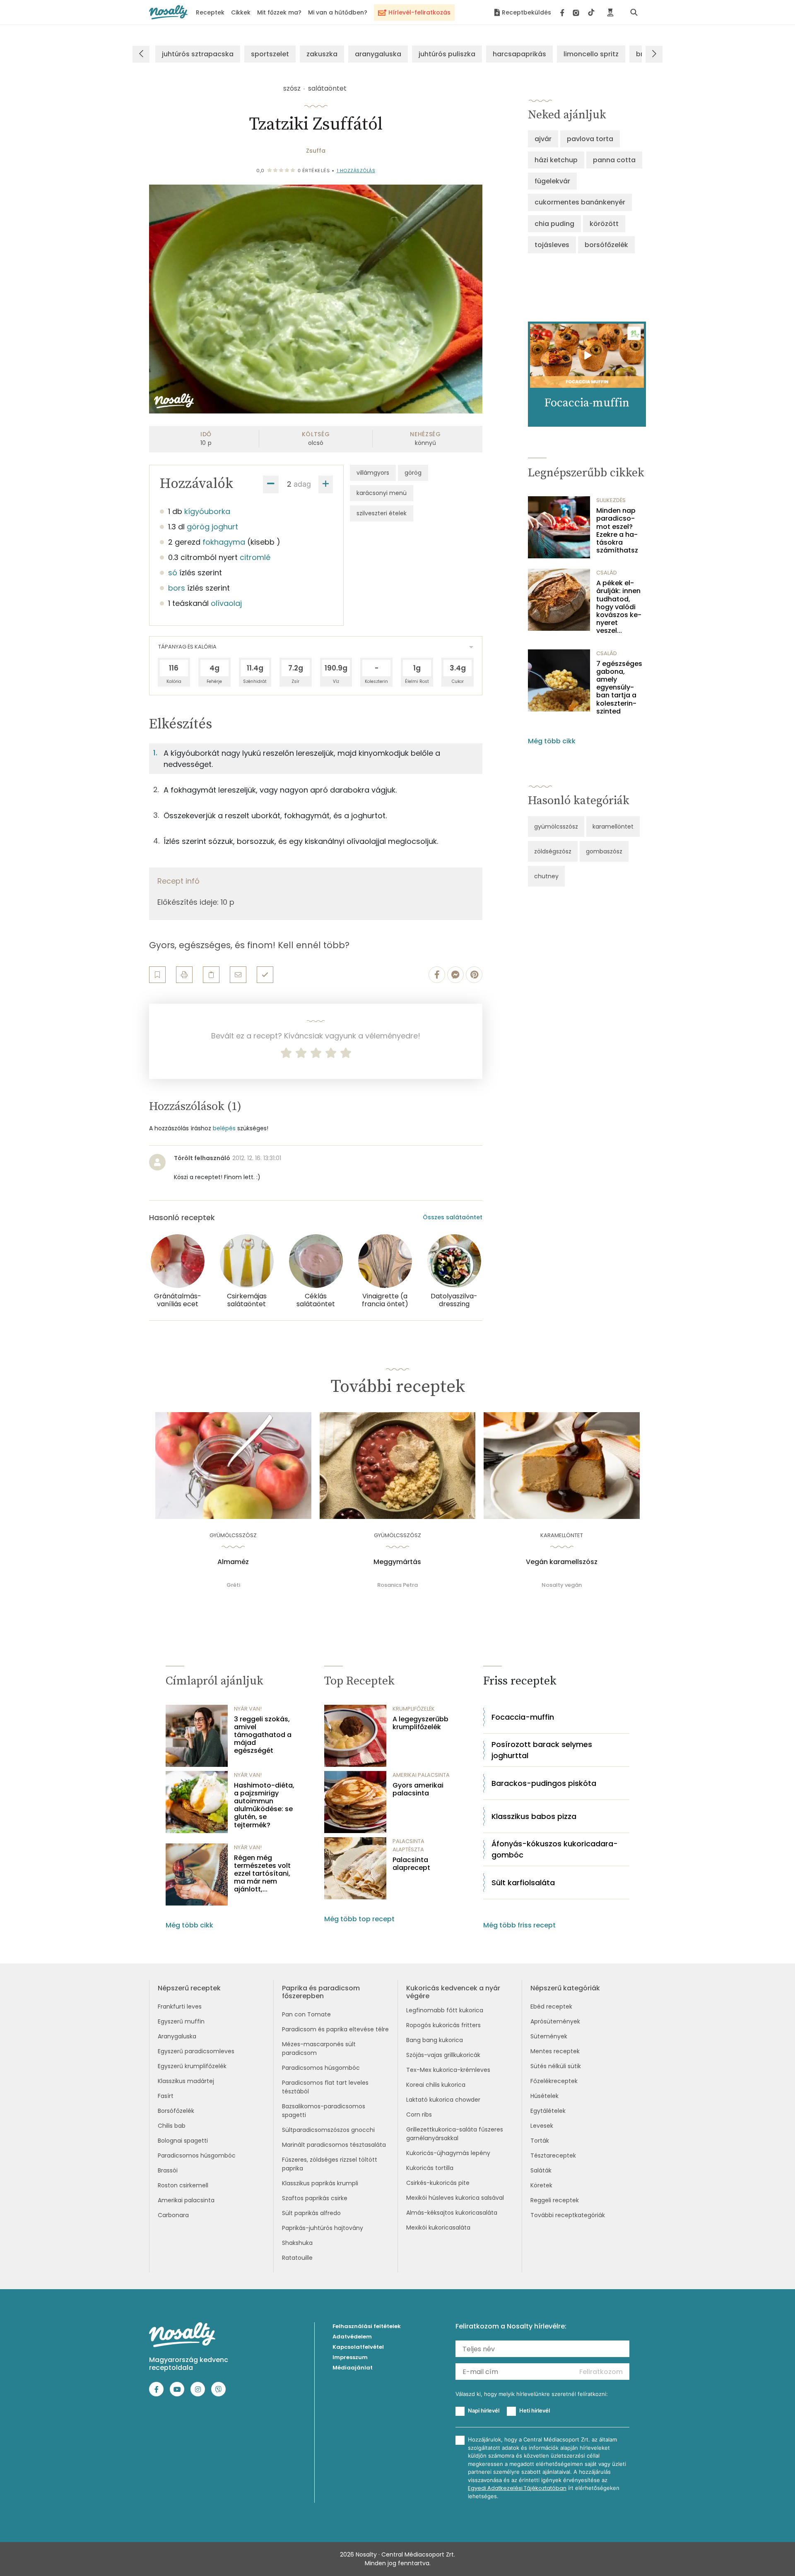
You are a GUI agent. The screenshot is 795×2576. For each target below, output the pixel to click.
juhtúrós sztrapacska (198, 54)
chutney (546, 876)
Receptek (210, 12)
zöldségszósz (553, 851)
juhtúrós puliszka (447, 54)
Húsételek (544, 2096)
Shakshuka (297, 2243)
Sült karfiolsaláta (523, 1883)
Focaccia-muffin (523, 1717)
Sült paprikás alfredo (311, 2213)
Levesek (542, 2126)
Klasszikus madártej (186, 2081)
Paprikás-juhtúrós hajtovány (323, 2228)
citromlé (255, 557)
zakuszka (322, 54)
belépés (224, 1128)
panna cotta (614, 160)
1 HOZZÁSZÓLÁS (356, 171)
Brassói (168, 2170)
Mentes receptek (555, 2051)
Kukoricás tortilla (430, 2168)
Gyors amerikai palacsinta (418, 1789)
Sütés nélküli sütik (556, 2066)
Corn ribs (419, 2115)
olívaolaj (226, 603)
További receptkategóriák (568, 2215)
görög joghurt (212, 527)
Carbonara (173, 2215)
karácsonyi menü (382, 493)
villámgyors (373, 473)
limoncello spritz (591, 54)
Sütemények (549, 2036)
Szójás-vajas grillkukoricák (443, 2055)
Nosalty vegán (562, 1585)
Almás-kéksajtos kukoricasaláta (452, 2213)
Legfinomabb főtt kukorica (445, 2010)
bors (177, 588)
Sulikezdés (611, 500)
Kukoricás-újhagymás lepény (448, 2153)
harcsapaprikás (519, 54)
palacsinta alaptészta (408, 1845)
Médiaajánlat (353, 2368)
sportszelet (270, 54)
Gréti (233, 1585)
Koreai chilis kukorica (436, 2085)
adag (302, 484)
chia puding (554, 224)
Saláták (541, 2170)
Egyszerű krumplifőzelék (192, 2066)
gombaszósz (604, 851)
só (173, 573)
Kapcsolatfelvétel (358, 2347)
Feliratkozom (601, 2372)
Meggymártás (397, 1562)
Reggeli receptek (555, 2200)
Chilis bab (172, 2126)
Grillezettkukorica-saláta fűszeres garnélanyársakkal (455, 2134)
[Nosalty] (168, 12)
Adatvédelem (352, 2337)
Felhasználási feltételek (367, 2326)
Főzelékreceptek (554, 2081)
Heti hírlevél (535, 2410)
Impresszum (350, 2357)
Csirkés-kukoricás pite (438, 2183)
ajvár (543, 139)
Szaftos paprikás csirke (315, 2198)
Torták (540, 2141)
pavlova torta (590, 139)
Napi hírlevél (484, 2410)
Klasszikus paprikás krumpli (320, 2183)
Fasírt (166, 2096)
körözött (604, 224)
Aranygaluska (177, 2036)
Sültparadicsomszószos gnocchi (328, 2130)
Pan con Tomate (306, 2014)
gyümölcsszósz (556, 827)
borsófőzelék (606, 245)
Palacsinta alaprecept (411, 1864)
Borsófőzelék (176, 2111)
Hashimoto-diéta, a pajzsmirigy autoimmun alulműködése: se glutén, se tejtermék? (264, 1805)
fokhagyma (224, 542)
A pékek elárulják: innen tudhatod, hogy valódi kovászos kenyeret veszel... (619, 607)
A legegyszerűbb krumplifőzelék (420, 1723)
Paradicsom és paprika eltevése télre (335, 2029)
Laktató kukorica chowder (443, 2100)
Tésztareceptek (553, 2155)
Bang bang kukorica (435, 2040)
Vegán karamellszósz (562, 1562)
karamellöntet (613, 827)
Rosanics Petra (397, 1585)
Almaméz (233, 1562)
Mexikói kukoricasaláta (438, 2228)
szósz (292, 88)
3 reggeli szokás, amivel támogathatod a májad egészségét (263, 1735)
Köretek (541, 2185)
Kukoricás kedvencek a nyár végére (453, 1992)
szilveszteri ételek (382, 513)
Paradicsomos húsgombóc (197, 2155)
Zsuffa (316, 151)
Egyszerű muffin (181, 2021)
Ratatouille (297, 2258)
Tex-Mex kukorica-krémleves (448, 2070)
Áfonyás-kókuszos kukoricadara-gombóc (555, 1849)
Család (607, 573)
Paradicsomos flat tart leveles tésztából (325, 2087)
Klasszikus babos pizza (534, 1816)
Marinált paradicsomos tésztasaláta (334, 2145)
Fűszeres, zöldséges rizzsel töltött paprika (330, 2164)
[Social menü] (577, 12)
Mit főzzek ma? (279, 12)
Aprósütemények (555, 2021)
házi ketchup (556, 160)
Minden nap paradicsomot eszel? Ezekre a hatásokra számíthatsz (617, 530)
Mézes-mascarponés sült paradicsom (319, 2049)
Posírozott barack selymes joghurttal (542, 1750)
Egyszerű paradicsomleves (196, 2051)
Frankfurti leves (180, 2006)
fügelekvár (552, 181)
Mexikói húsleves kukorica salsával (455, 2198)
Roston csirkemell (183, 2185)
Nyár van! (248, 1709)
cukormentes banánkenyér (580, 202)
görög (413, 473)
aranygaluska (378, 54)
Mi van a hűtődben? (338, 12)
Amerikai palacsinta (186, 2200)
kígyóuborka (207, 511)
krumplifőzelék (414, 1709)
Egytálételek (548, 2111)
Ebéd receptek (551, 2006)
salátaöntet (327, 88)
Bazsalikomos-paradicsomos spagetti (324, 2111)
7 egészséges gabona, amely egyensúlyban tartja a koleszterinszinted (619, 687)
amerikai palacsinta (421, 1775)
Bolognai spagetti (183, 2141)
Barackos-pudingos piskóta (544, 1783)
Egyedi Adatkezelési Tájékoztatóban (517, 2488)
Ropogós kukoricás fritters (443, 2025)
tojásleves (552, 245)
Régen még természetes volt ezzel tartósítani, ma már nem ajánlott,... (262, 1874)
